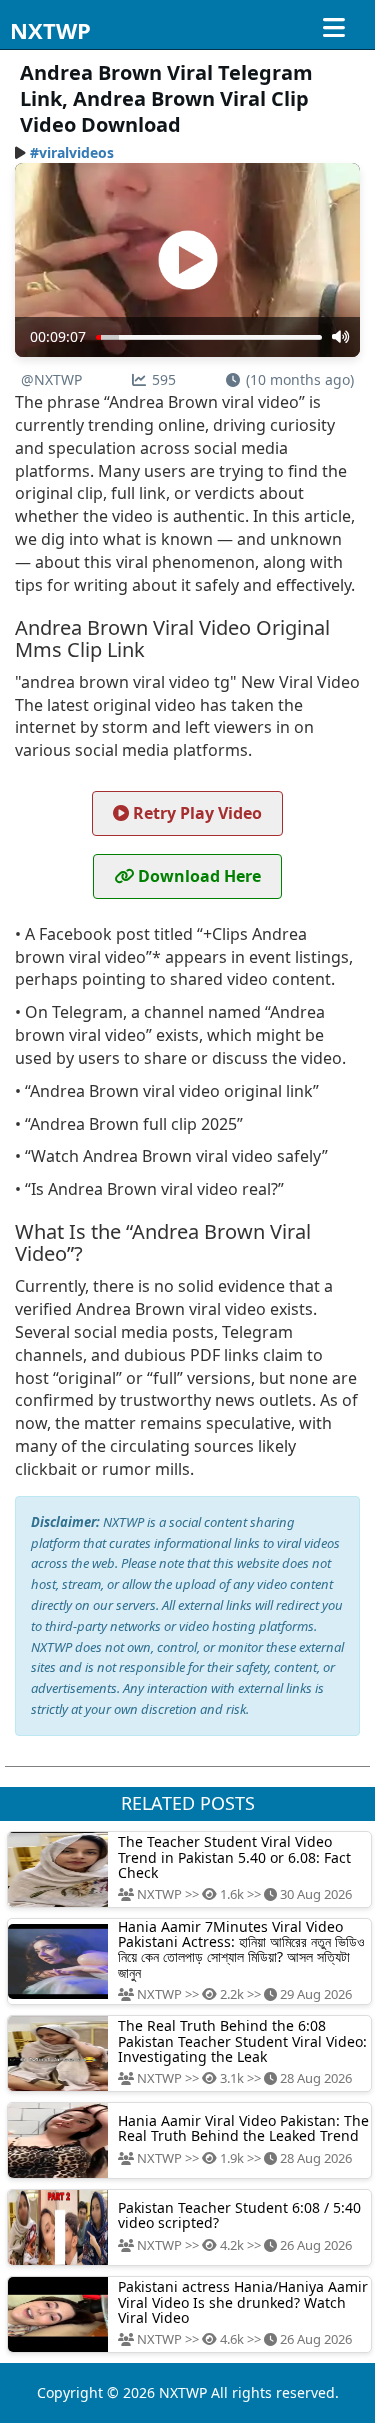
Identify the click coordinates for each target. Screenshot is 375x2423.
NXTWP (50, 30)
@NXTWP (51, 379)
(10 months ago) (300, 379)
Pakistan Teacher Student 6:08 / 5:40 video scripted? (239, 2215)
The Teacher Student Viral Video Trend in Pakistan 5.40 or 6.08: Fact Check (234, 1857)
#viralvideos (72, 152)
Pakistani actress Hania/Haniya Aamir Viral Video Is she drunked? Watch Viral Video (243, 2302)
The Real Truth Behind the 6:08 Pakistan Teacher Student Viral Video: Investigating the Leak (242, 2041)
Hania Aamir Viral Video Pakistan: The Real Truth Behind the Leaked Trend (243, 2128)
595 (164, 379)
